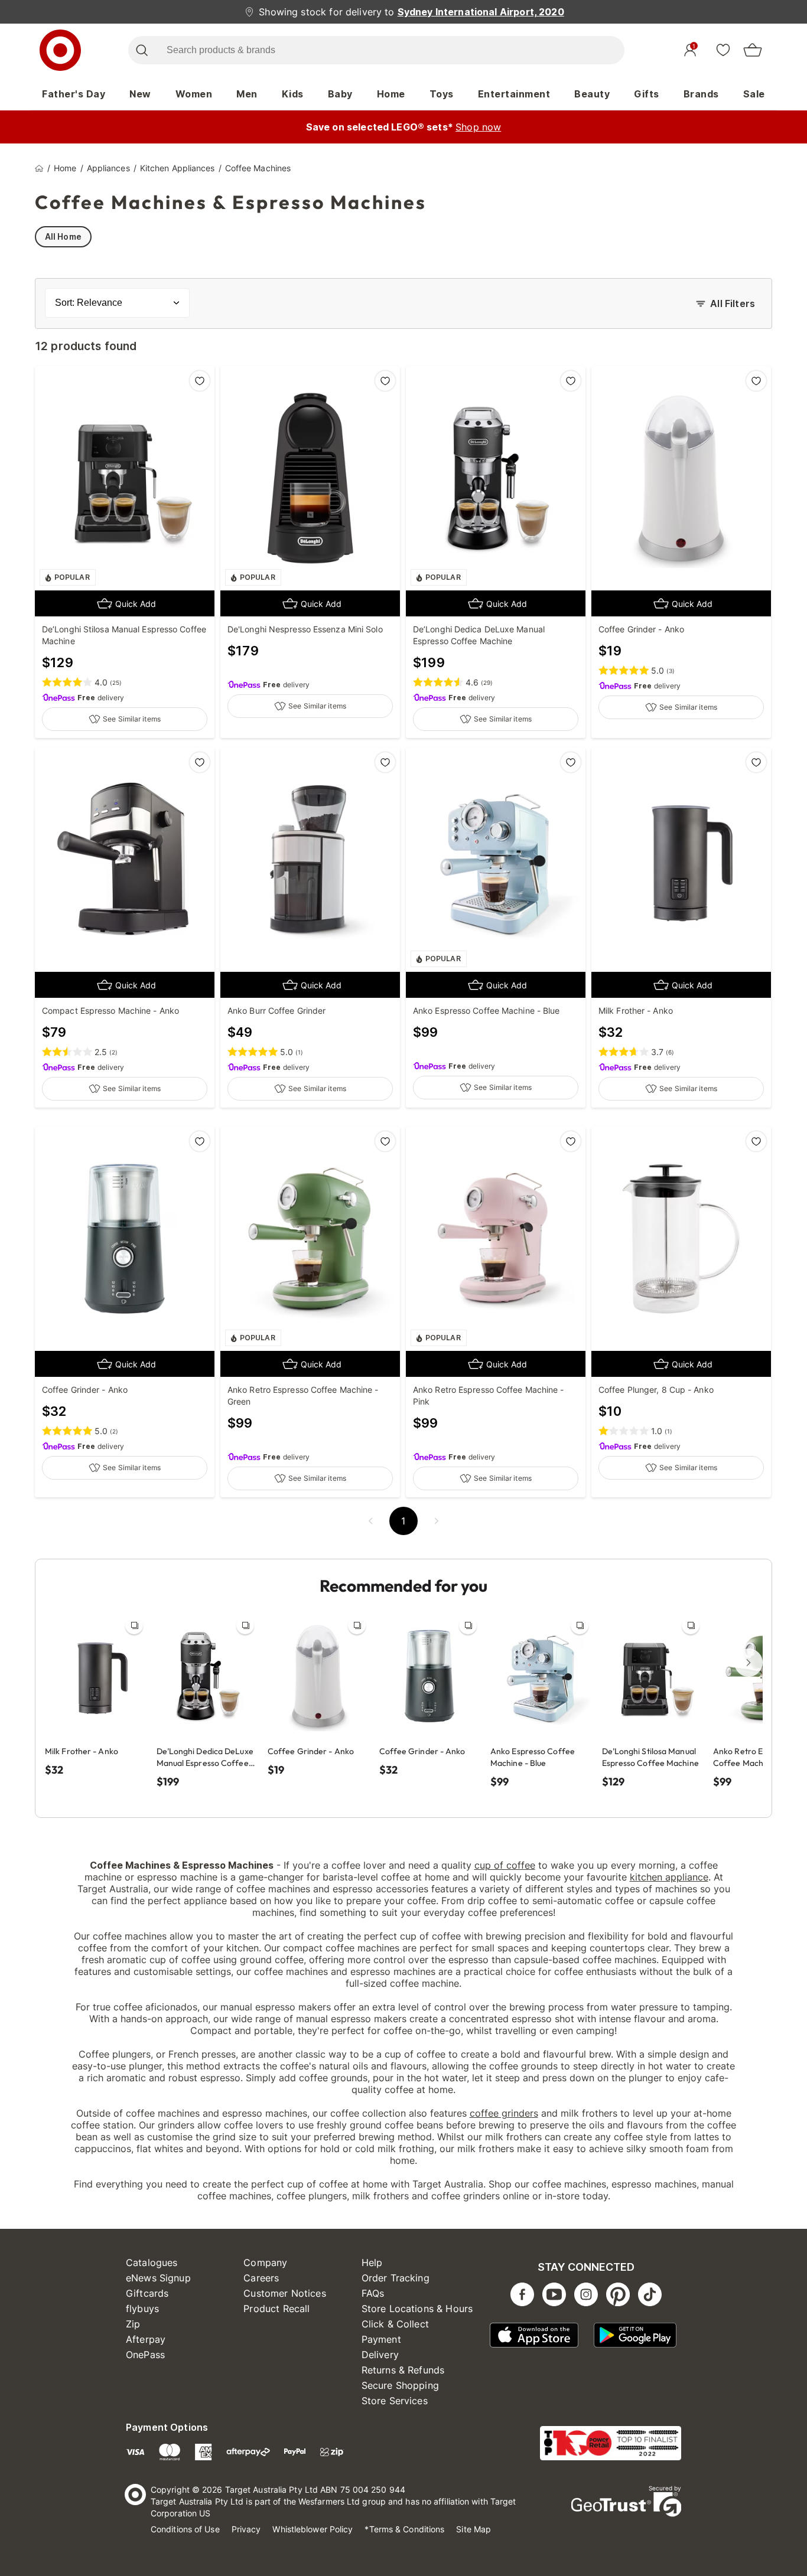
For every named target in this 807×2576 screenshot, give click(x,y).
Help (372, 2262)
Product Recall (276, 2309)
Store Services (395, 2401)
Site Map (474, 2529)
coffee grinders (504, 2113)
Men (247, 94)
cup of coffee (505, 1865)
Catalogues (152, 2262)
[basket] (753, 50)
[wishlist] (723, 50)
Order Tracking (396, 2278)
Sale (754, 94)
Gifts (647, 94)
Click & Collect (395, 2324)
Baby (340, 94)
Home (391, 94)
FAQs (373, 2293)
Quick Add (136, 604)
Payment (381, 2339)
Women (194, 94)
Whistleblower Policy (313, 2529)
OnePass (145, 2355)
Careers (261, 2278)
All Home (63, 236)
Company (265, 2262)
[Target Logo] (60, 50)
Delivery (380, 2355)
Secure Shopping (400, 2385)
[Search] (141, 50)
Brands (701, 94)
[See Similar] (134, 1625)
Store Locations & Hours (417, 2309)
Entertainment (514, 94)
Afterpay (146, 2339)
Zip (133, 2324)
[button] (370, 1521)
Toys (442, 94)
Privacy (246, 2529)
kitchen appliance (669, 1877)
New (140, 94)
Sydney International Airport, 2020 (481, 12)
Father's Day (74, 94)
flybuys (142, 2309)
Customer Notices (284, 2293)
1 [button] (403, 1521)
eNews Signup (158, 2278)
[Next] (749, 1663)
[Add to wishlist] (200, 381)
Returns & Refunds (403, 2370)
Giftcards (147, 2293)
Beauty (592, 94)
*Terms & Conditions (404, 2529)
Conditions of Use (185, 2529)
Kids (293, 94)
